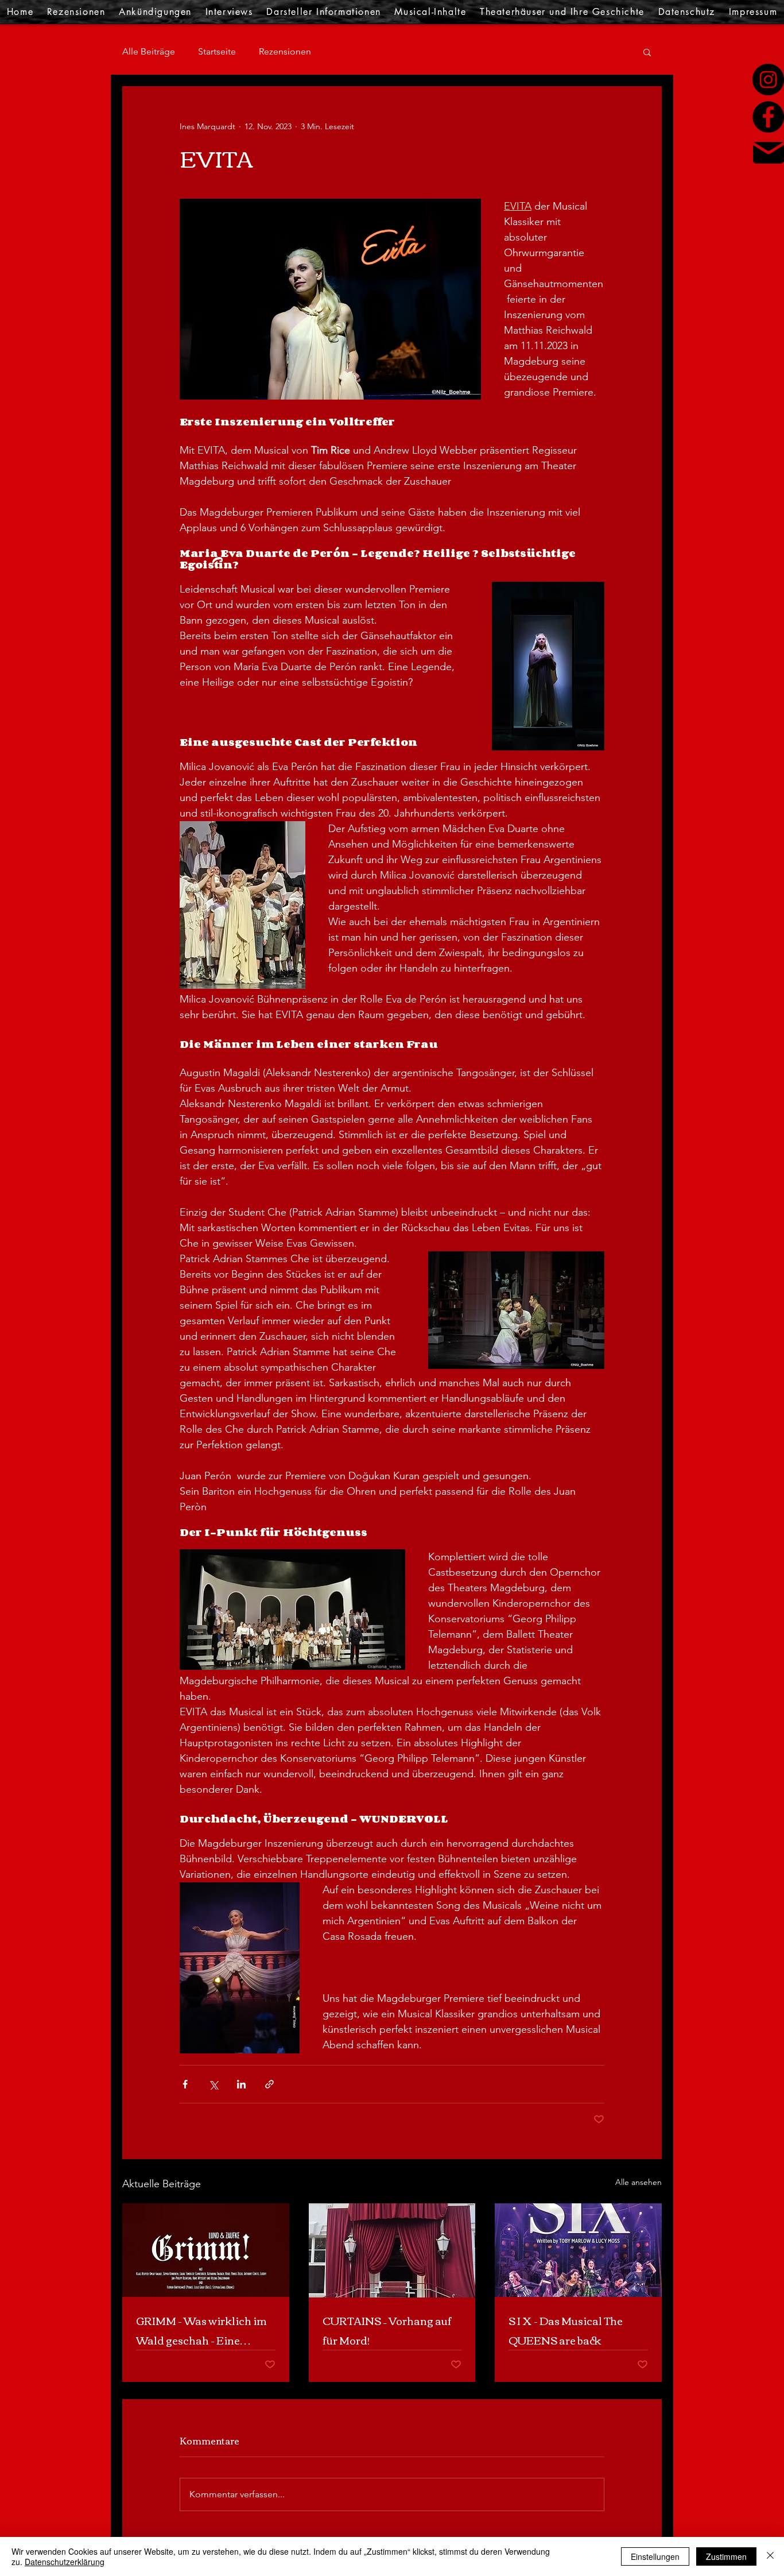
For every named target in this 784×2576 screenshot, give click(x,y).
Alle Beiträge (149, 51)
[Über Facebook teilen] (185, 2084)
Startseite (217, 51)
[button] (647, 52)
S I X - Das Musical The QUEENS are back (566, 2330)
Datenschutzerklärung (65, 2562)
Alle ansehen (639, 2182)
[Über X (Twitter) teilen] (213, 2084)
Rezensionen (285, 51)
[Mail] (769, 153)
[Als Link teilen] (269, 2084)
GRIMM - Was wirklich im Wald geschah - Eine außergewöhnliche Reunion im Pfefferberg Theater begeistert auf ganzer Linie (201, 2330)
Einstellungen (655, 2556)
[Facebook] (768, 117)
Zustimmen (726, 2556)
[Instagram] (768, 80)
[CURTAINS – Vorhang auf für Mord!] (392, 2250)
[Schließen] (770, 2556)
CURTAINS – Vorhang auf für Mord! (387, 2330)
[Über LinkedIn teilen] (241, 2084)
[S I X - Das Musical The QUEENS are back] (578, 2250)
